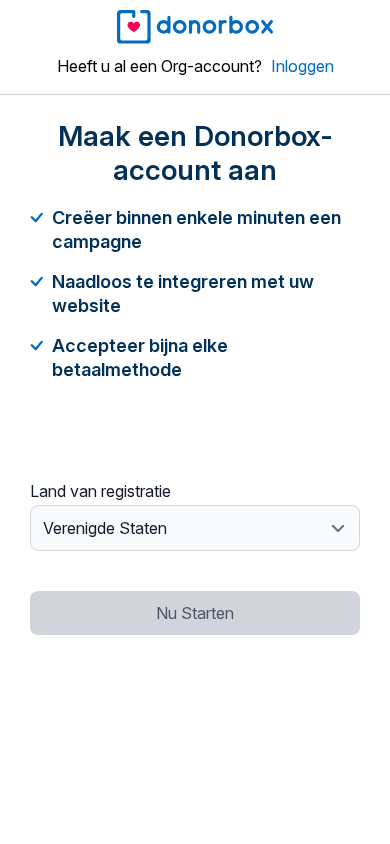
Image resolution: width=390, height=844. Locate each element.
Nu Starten (195, 613)
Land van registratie (100, 491)
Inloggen (302, 66)
